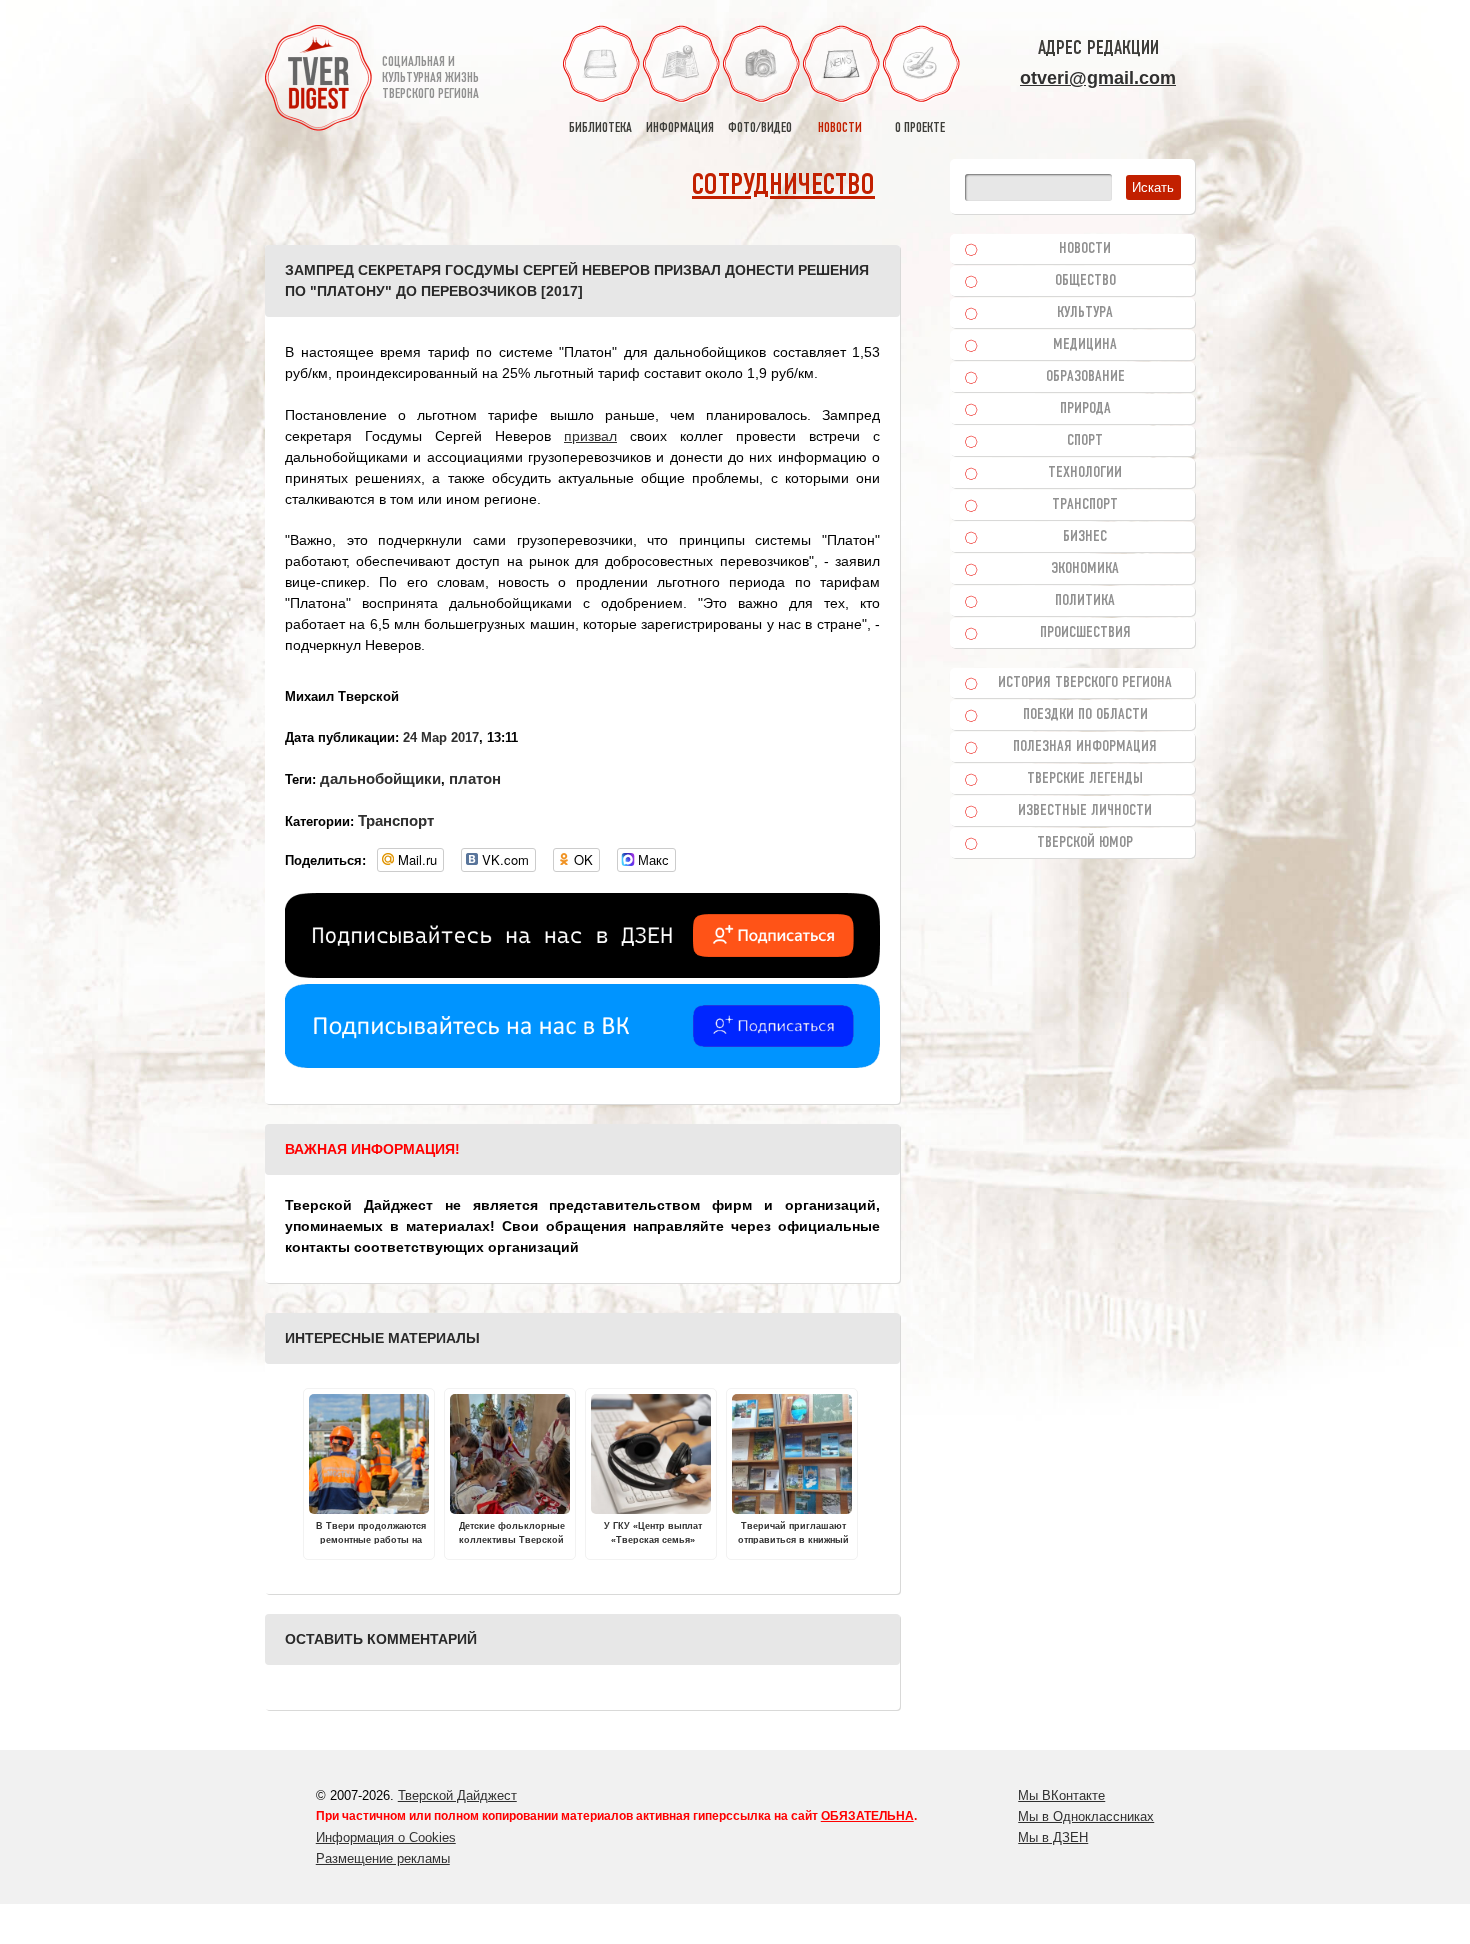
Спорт (1085, 441)
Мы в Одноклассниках (1086, 1816)
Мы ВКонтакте (1061, 1795)
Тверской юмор (1085, 843)
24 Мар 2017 (441, 737)
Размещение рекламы (383, 1858)
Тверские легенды (1085, 779)
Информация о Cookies (386, 1837)
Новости (1085, 249)
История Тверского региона (1085, 683)
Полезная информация (1085, 747)
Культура (1085, 313)
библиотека (600, 128)
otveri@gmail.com (1098, 78)
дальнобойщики (380, 778)
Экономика (1085, 569)
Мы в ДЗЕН (1053, 1837)
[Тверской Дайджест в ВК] (582, 1063)
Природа (1085, 409)
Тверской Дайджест (457, 1795)
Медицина (1085, 345)
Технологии (1085, 473)
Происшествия (1085, 633)
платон (475, 778)
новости (840, 128)
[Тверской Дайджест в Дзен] (582, 973)
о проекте (920, 128)
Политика (1085, 601)
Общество (1085, 281)
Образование (1085, 377)
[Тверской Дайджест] (318, 81)
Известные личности (1085, 811)
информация (680, 128)
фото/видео (760, 128)
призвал (590, 436)
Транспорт (396, 820)
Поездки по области (1085, 715)
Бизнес (1085, 537)
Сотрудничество (783, 186)
